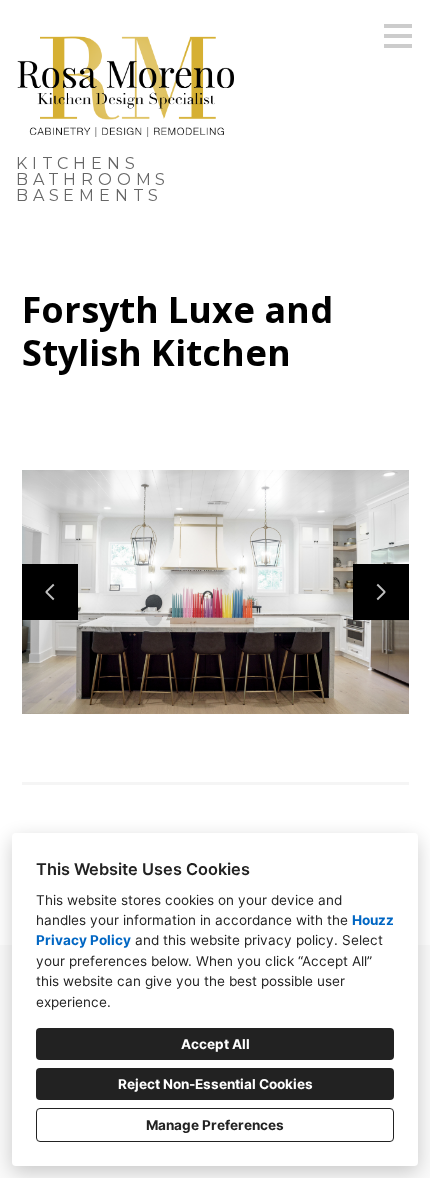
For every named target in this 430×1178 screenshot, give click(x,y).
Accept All (215, 1044)
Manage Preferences (215, 1125)
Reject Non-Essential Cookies (215, 1084)
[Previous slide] (50, 592)
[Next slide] (381, 592)
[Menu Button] (398, 36)
